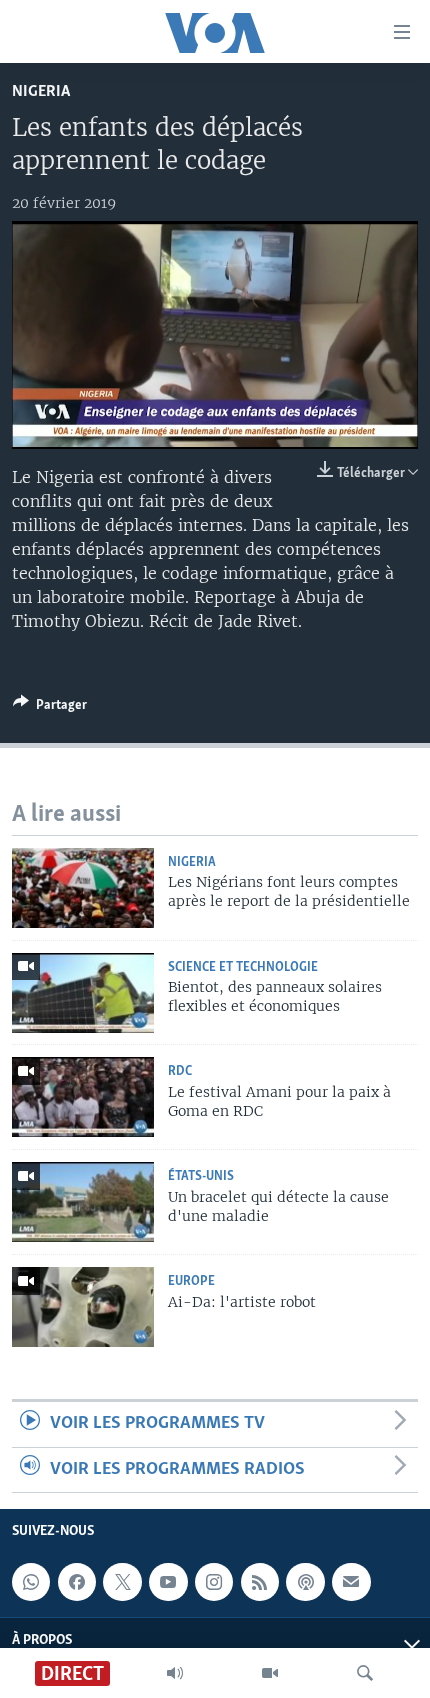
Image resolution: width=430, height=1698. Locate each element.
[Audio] (175, 1673)
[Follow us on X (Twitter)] (122, 1582)
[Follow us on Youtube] (168, 1582)
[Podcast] (305, 1582)
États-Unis (201, 1176)
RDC (180, 1071)
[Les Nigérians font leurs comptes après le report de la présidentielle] (83, 888)
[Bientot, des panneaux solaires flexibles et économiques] (83, 993)
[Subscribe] (351, 1582)
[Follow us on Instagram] (214, 1582)
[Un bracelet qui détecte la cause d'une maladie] (83, 1202)
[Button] (50, 708)
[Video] (270, 1673)
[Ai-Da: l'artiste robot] (83, 1307)
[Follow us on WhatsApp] (31, 1582)
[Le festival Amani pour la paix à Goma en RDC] (83, 1097)
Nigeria (41, 91)
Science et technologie (243, 967)
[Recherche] (365, 1673)
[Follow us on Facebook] (77, 1582)
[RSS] (260, 1582)
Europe (191, 1281)
